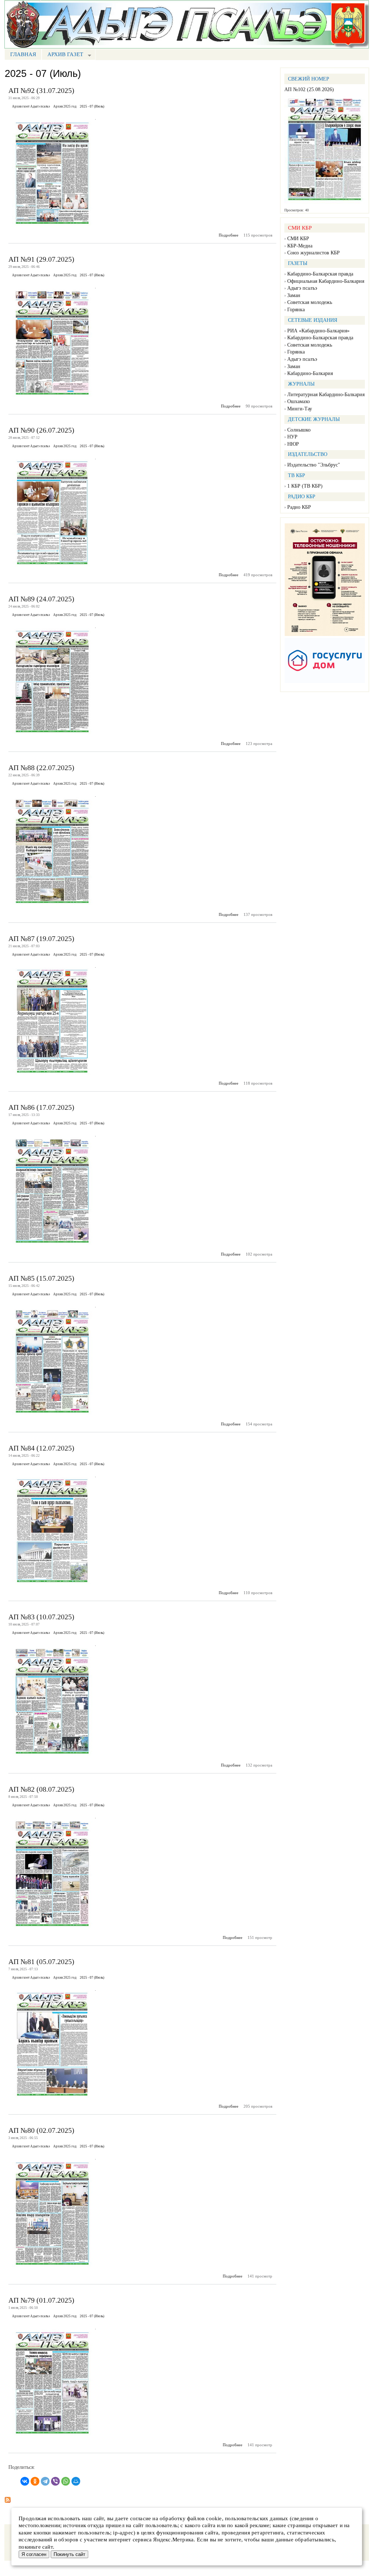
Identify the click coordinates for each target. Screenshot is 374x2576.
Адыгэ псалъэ (302, 288)
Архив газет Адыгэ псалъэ (31, 106)
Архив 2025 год (65, 106)
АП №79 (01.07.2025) (41, 2300)
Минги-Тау (300, 409)
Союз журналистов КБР (313, 253)
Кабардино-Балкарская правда (320, 274)
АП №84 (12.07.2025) (41, 1448)
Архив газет (62, 55)
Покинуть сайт (69, 2554)
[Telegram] (45, 2481)
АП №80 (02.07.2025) (41, 2130)
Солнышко (299, 430)
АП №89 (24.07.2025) (41, 599)
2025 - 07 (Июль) (92, 106)
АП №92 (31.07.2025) (41, 90)
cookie (214, 2518)
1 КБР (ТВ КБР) (305, 486)
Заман (294, 295)
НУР (292, 437)
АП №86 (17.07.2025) (41, 1107)
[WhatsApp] (66, 2481)
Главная (23, 54)
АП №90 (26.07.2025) (41, 430)
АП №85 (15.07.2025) (41, 1278)
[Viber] (55, 2481)
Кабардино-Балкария (310, 373)
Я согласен (34, 2554)
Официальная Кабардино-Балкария (326, 281)
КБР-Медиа (300, 246)
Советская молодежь (310, 302)
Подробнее (229, 235)
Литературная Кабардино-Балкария (326, 395)
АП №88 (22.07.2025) (41, 768)
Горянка (296, 310)
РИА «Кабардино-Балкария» (318, 331)
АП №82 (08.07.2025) (41, 1789)
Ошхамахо (299, 401)
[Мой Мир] (76, 2481)
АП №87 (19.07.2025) (41, 938)
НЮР (293, 444)
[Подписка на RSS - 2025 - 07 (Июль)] (8, 2498)
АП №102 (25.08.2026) (309, 89)
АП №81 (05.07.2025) (41, 1962)
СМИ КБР (298, 239)
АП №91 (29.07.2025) (41, 259)
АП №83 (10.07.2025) (41, 1617)
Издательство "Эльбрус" (314, 465)
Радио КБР (299, 507)
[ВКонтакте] (25, 2481)
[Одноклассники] (35, 2481)
